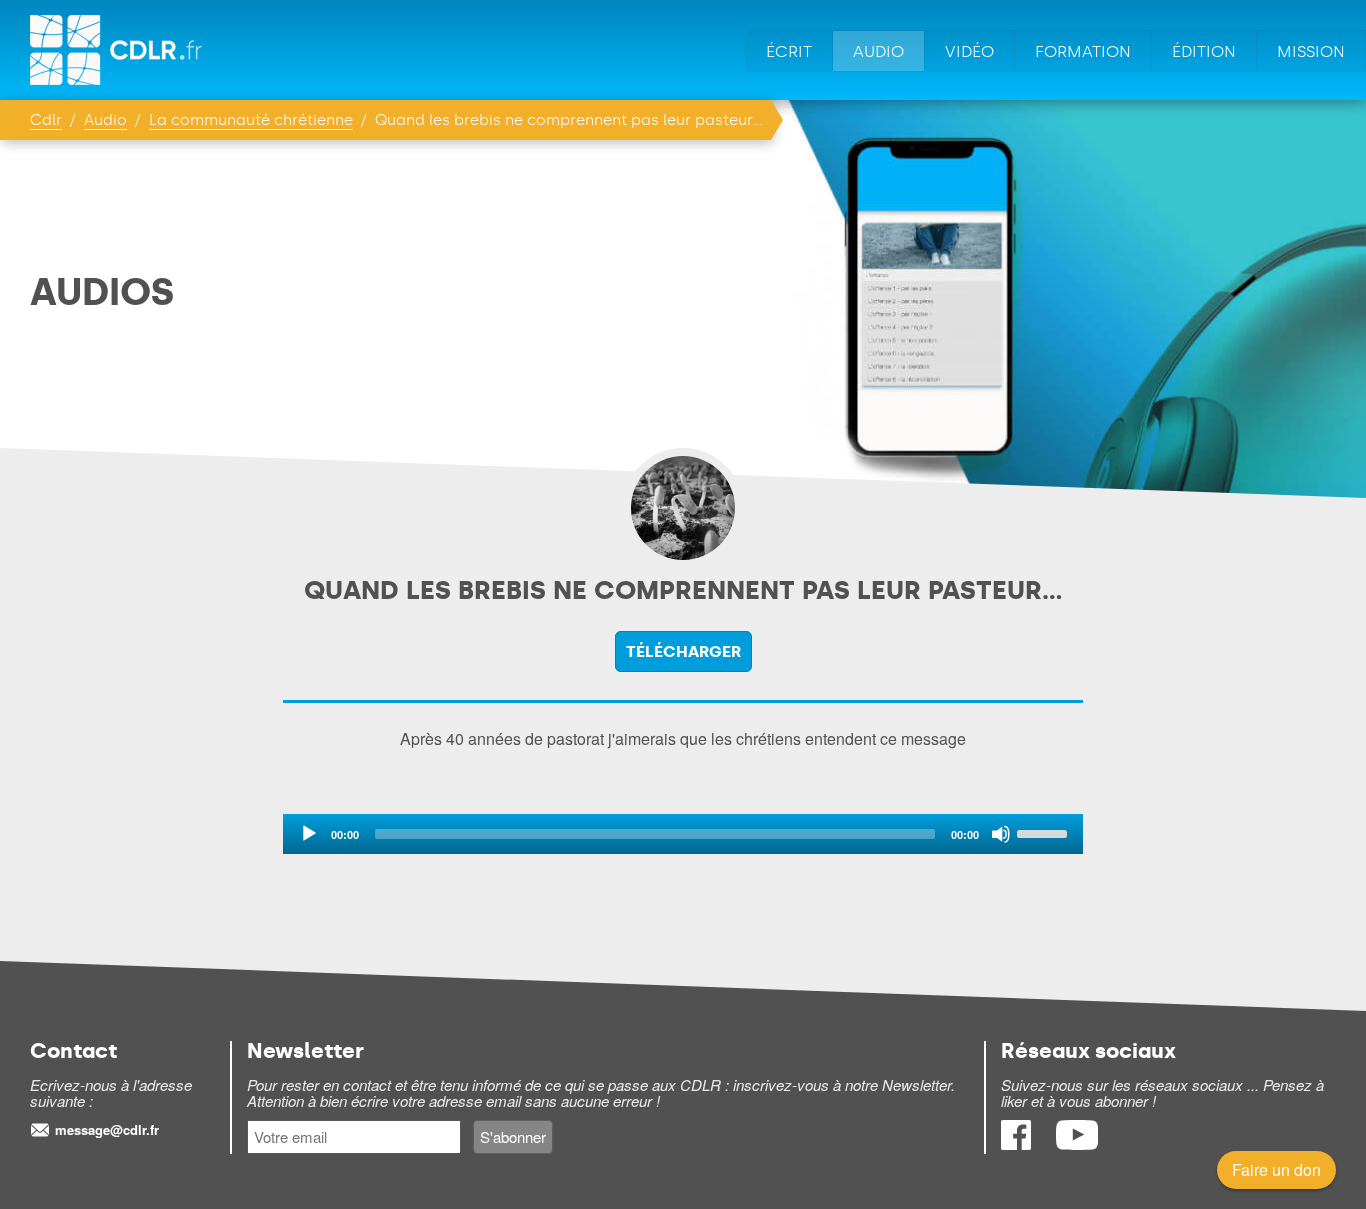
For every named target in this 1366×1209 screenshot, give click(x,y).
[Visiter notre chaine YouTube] (1077, 1143)
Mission (1311, 51)
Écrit (789, 51)
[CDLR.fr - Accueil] (117, 50)
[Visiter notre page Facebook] (1018, 1143)
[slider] (1045, 832)
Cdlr (46, 120)
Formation (1083, 51)
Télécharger (683, 651)
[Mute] (1001, 834)
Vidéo (969, 51)
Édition (1204, 51)
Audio (878, 51)
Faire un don (1276, 1169)
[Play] (309, 834)
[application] (683, 834)
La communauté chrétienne (251, 120)
